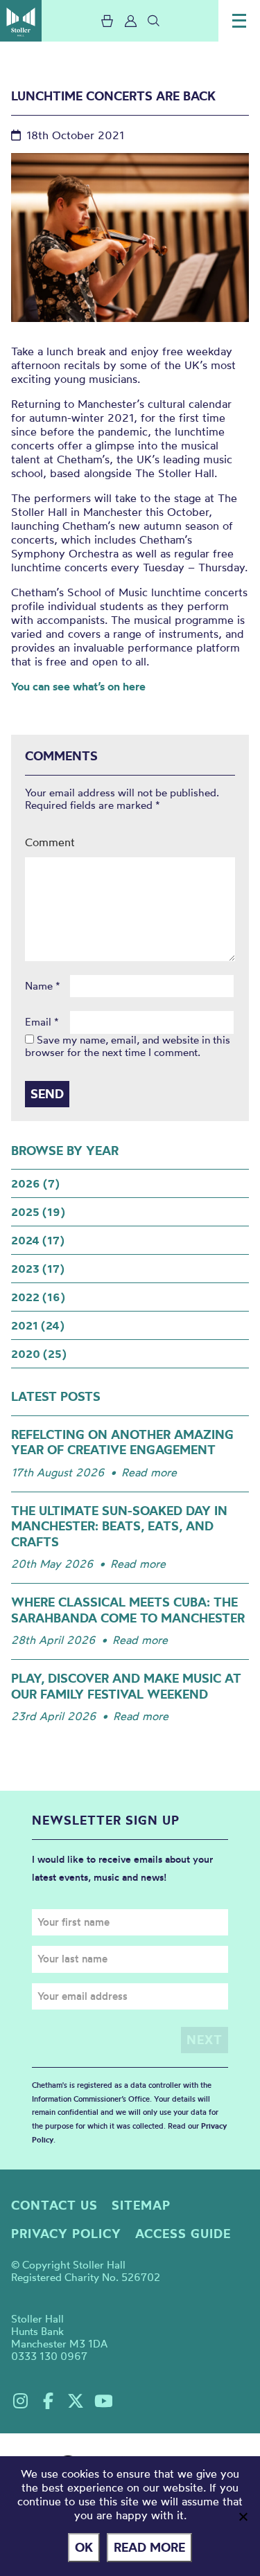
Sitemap (141, 2205)
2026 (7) (35, 1183)
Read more (149, 1472)
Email (42, 1022)
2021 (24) (38, 1325)
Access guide (183, 2234)
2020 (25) (39, 1354)
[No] (243, 2516)
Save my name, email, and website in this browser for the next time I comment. (128, 1046)
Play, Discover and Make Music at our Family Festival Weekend (126, 1686)
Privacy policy (66, 2234)
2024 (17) (38, 1240)
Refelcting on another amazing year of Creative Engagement (122, 1442)
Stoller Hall (21, 21)
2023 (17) (38, 1269)
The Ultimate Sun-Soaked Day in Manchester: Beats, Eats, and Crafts (119, 1526)
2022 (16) (38, 1297)
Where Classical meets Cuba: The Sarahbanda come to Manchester (128, 1610)
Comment (50, 842)
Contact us (54, 2205)
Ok (84, 2547)
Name (43, 986)
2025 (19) (38, 1212)
